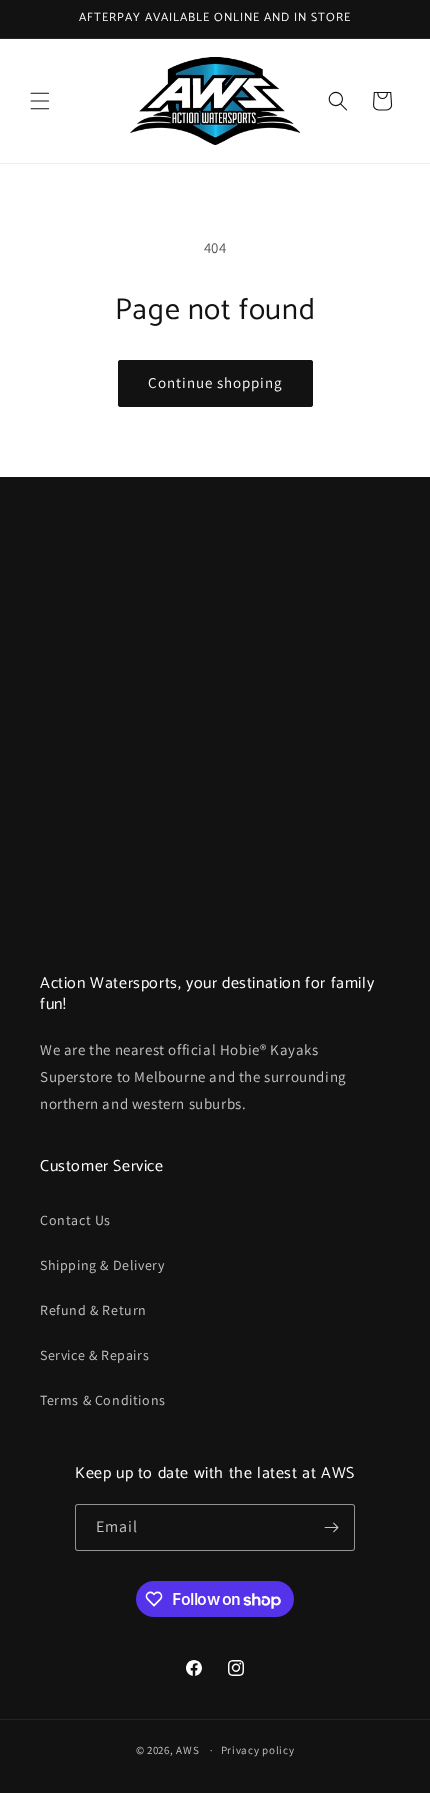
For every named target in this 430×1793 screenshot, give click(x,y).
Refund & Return (93, 1310)
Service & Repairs (94, 1355)
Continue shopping (215, 382)
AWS (187, 1750)
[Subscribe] (332, 1527)
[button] (40, 101)
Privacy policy (258, 1750)
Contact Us (75, 1220)
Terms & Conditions (103, 1400)
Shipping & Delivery (102, 1265)
